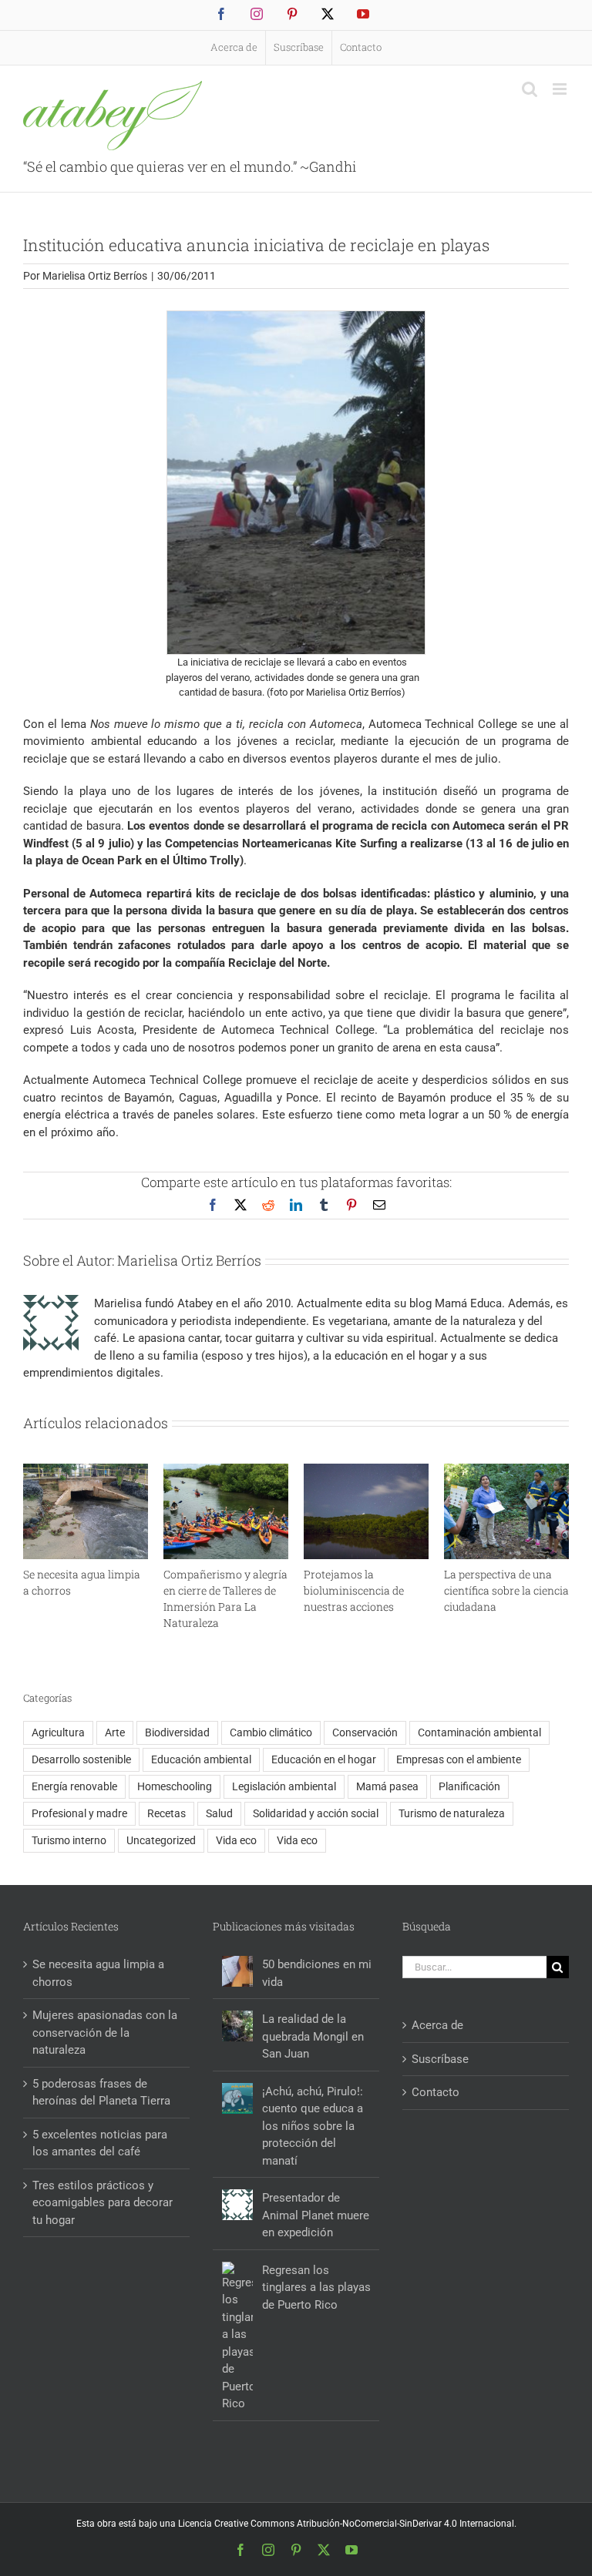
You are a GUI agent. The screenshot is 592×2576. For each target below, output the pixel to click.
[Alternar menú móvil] (561, 89)
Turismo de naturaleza (452, 1813)
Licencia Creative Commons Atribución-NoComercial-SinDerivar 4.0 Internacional (346, 2524)
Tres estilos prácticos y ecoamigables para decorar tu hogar (103, 2203)
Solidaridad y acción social (316, 1813)
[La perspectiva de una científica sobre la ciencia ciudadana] (506, 1471)
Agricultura (58, 1732)
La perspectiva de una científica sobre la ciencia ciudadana (506, 1590)
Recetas (166, 1813)
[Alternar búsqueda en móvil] (530, 89)
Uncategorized (161, 1840)
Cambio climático (271, 1732)
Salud (219, 1813)
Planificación (469, 1786)
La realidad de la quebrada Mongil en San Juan (313, 2036)
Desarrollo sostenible (81, 1759)
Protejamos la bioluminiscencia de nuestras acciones (354, 1590)
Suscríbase (440, 2059)
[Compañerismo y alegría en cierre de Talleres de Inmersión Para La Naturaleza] (226, 1471)
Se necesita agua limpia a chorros (98, 1973)
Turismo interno (69, 1840)
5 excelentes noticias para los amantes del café (100, 2143)
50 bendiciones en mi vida (317, 1973)
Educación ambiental (201, 1759)
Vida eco (236, 1840)
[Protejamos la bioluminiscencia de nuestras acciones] (366, 1471)
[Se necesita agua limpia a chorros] (86, 1471)
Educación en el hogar (324, 1759)
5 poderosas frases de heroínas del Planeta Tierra (101, 2093)
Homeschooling (175, 1786)
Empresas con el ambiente (459, 1759)
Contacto (436, 2092)
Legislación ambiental (284, 1786)
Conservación (365, 1732)
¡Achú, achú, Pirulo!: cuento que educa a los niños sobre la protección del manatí (313, 2126)
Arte (115, 1732)
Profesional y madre (79, 1813)
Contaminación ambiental (479, 1732)
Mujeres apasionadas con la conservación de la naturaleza (105, 2033)
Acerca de (437, 2025)
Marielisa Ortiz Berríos (95, 276)
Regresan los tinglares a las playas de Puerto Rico (316, 2288)
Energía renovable (74, 1786)
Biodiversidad (177, 1732)
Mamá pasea (387, 1786)
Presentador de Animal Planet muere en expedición (316, 2215)
